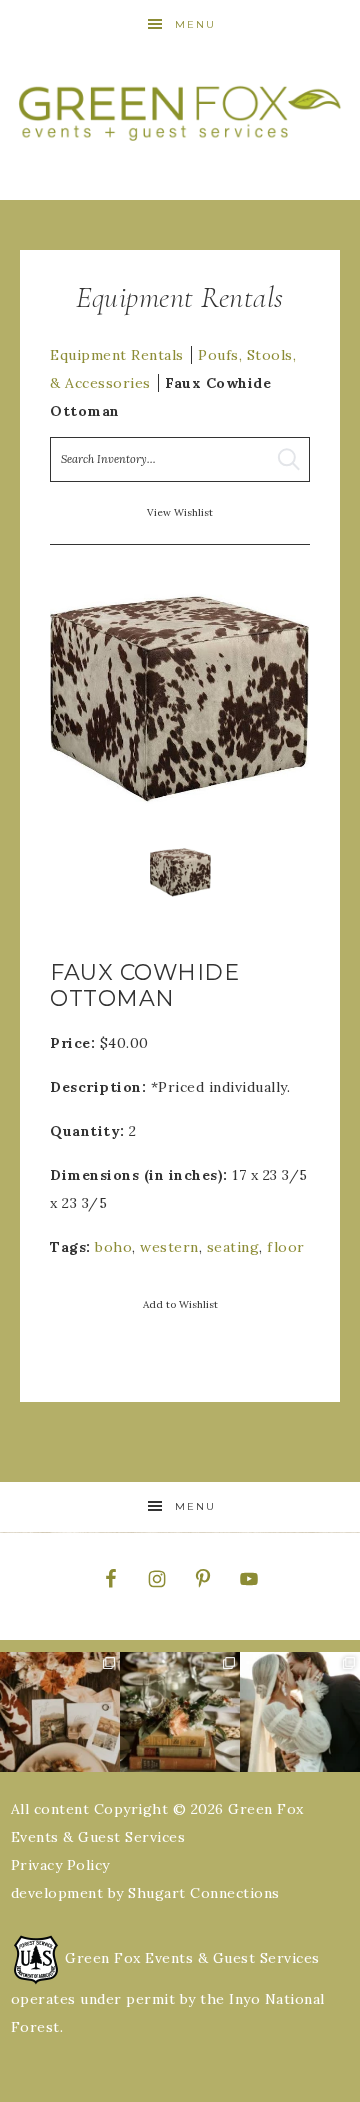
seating (233, 1247)
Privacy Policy (60, 1865)
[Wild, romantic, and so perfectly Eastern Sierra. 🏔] (60, 1712)
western (169, 1247)
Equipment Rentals (117, 355)
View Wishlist (180, 512)
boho (113, 1247)
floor (286, 1247)
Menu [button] (195, 24)
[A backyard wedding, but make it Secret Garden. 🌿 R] (300, 1712)
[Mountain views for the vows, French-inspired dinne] (180, 1712)
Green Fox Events (180, 112)
